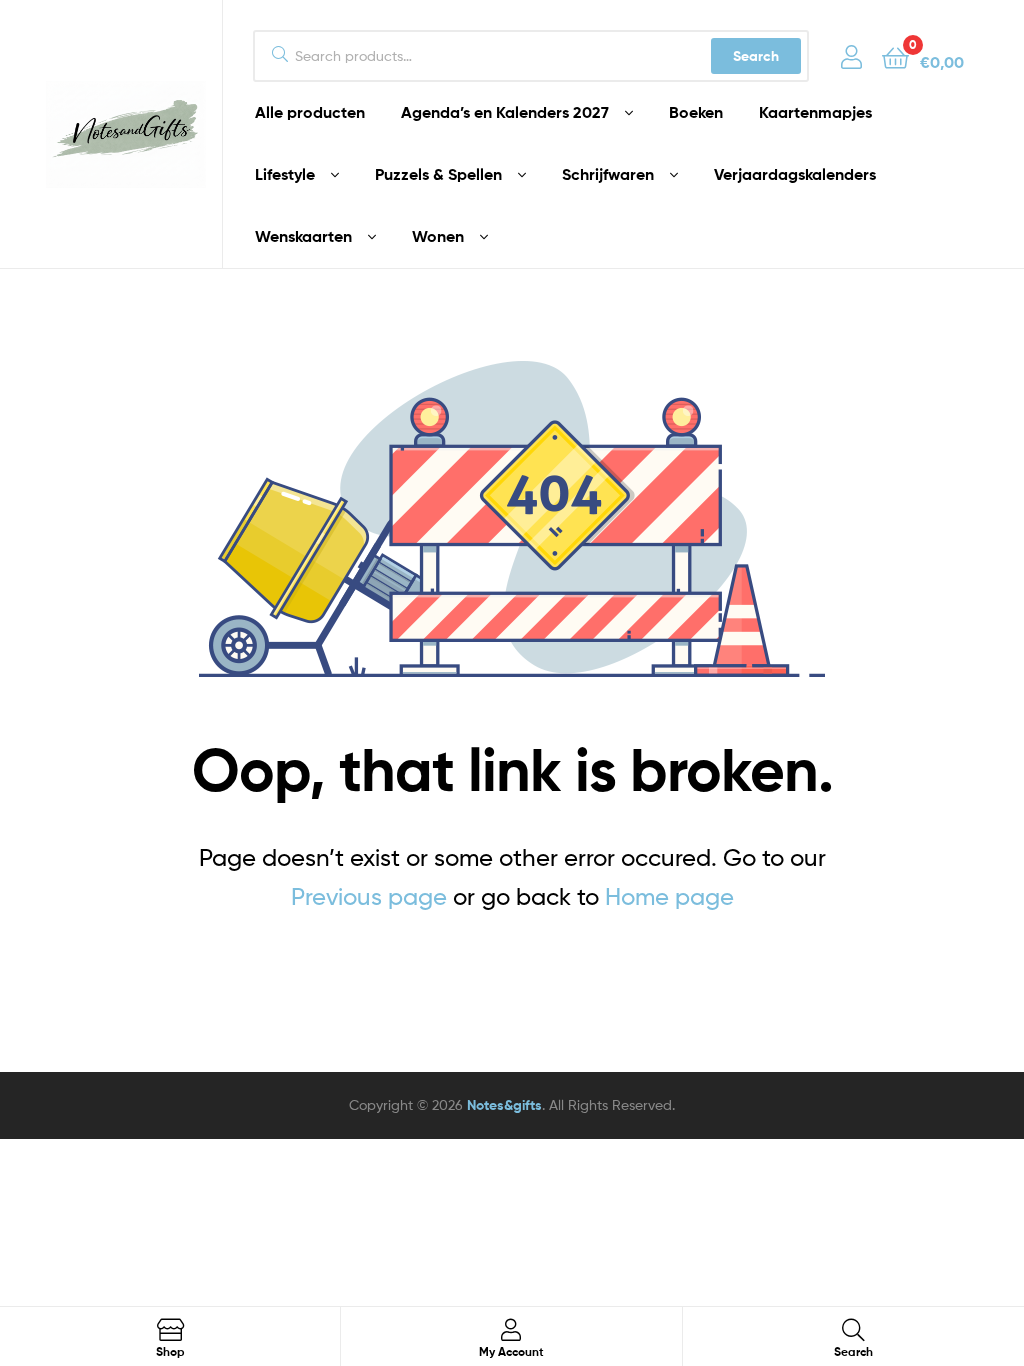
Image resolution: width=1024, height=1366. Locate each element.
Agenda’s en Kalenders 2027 (505, 112)
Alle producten (310, 112)
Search (756, 56)
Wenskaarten (303, 236)
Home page (669, 896)
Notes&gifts (504, 1105)
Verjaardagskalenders (795, 174)
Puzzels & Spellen (438, 174)
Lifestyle (285, 174)
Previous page (369, 896)
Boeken (696, 112)
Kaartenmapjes (815, 112)
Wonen (438, 236)
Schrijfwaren (608, 174)
